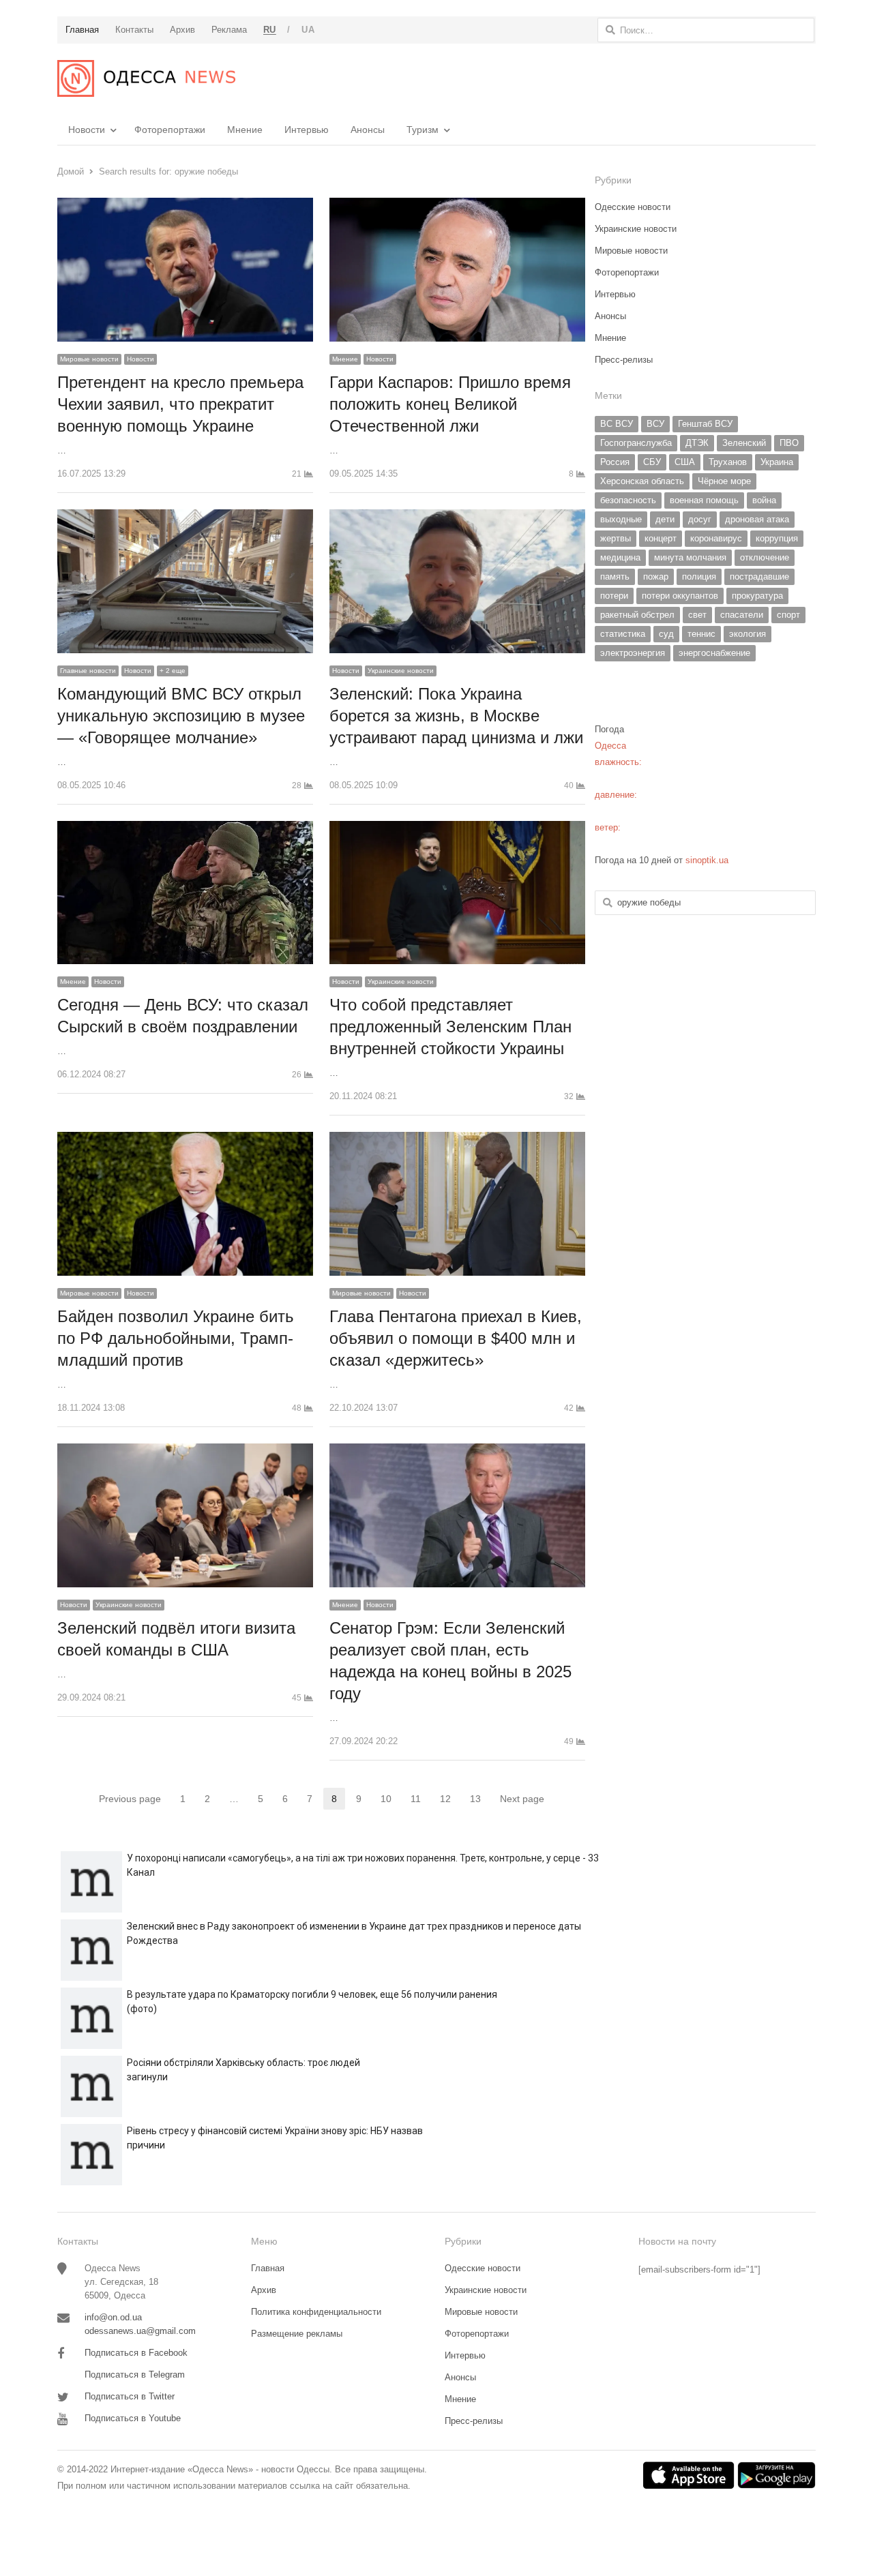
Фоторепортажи (170, 130)
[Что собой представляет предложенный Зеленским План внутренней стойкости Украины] (457, 829)
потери (614, 596)
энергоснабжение (714, 653)
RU (270, 30)
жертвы (616, 538)
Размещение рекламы (297, 2334)
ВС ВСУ (617, 424)
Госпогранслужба (636, 443)
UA (308, 30)
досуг (700, 519)
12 (449, 1800)
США (685, 462)
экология (748, 634)
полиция (699, 576)
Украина (777, 462)
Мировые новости (89, 359)
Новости (87, 130)
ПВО (789, 443)
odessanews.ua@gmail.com (140, 2331)
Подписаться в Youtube (133, 2418)
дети (665, 519)
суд (666, 634)
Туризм (423, 130)
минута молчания (690, 557)
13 (479, 1800)
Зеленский (744, 443)
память (615, 576)
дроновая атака (757, 519)
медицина (620, 557)
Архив (264, 2290)
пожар (656, 576)
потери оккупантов (680, 596)
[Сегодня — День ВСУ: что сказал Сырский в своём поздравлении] (185, 829)
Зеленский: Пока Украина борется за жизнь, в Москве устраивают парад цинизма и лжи (456, 716)
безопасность (628, 500)
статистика (623, 634)
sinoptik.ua (707, 860)
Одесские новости (633, 207)
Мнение (245, 130)
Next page (522, 1799)
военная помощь (704, 500)
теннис (701, 634)
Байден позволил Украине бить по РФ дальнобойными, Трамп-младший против (176, 1338)
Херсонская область (642, 481)
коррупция (777, 538)
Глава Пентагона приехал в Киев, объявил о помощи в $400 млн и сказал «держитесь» (456, 1338)
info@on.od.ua (113, 2317)
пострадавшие (759, 576)
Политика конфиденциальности (316, 2312)
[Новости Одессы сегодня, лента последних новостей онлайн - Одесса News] (146, 78)
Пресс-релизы (624, 360)
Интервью (307, 130)
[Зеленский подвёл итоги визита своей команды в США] (185, 1451)
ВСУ (655, 424)
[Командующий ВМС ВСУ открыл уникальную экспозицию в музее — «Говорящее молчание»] (185, 517)
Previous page (130, 1799)
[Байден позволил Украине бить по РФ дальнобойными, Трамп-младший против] (185, 1140)
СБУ (652, 462)
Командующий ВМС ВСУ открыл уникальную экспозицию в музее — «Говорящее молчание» (181, 716)
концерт (661, 538)
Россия (615, 462)
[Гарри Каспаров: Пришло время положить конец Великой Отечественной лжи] (457, 206)
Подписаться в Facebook (136, 2353)
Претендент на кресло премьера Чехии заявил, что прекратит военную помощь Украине (180, 404)
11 (420, 1800)
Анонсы (368, 130)
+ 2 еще (173, 671)
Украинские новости (401, 671)
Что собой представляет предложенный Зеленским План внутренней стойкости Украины (450, 1027)
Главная (268, 2268)
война (764, 500)
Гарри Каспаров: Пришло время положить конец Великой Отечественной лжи (450, 404)
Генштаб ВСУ (705, 424)
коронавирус (716, 538)
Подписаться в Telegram (135, 2375)
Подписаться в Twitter (130, 2396)
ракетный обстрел (637, 615)
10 (390, 1800)
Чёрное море (724, 481)
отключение (765, 557)
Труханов (728, 462)
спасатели (742, 615)
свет (697, 615)
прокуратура (757, 596)
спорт (788, 615)
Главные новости (88, 671)
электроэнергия (633, 653)
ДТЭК (697, 443)
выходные (621, 519)
